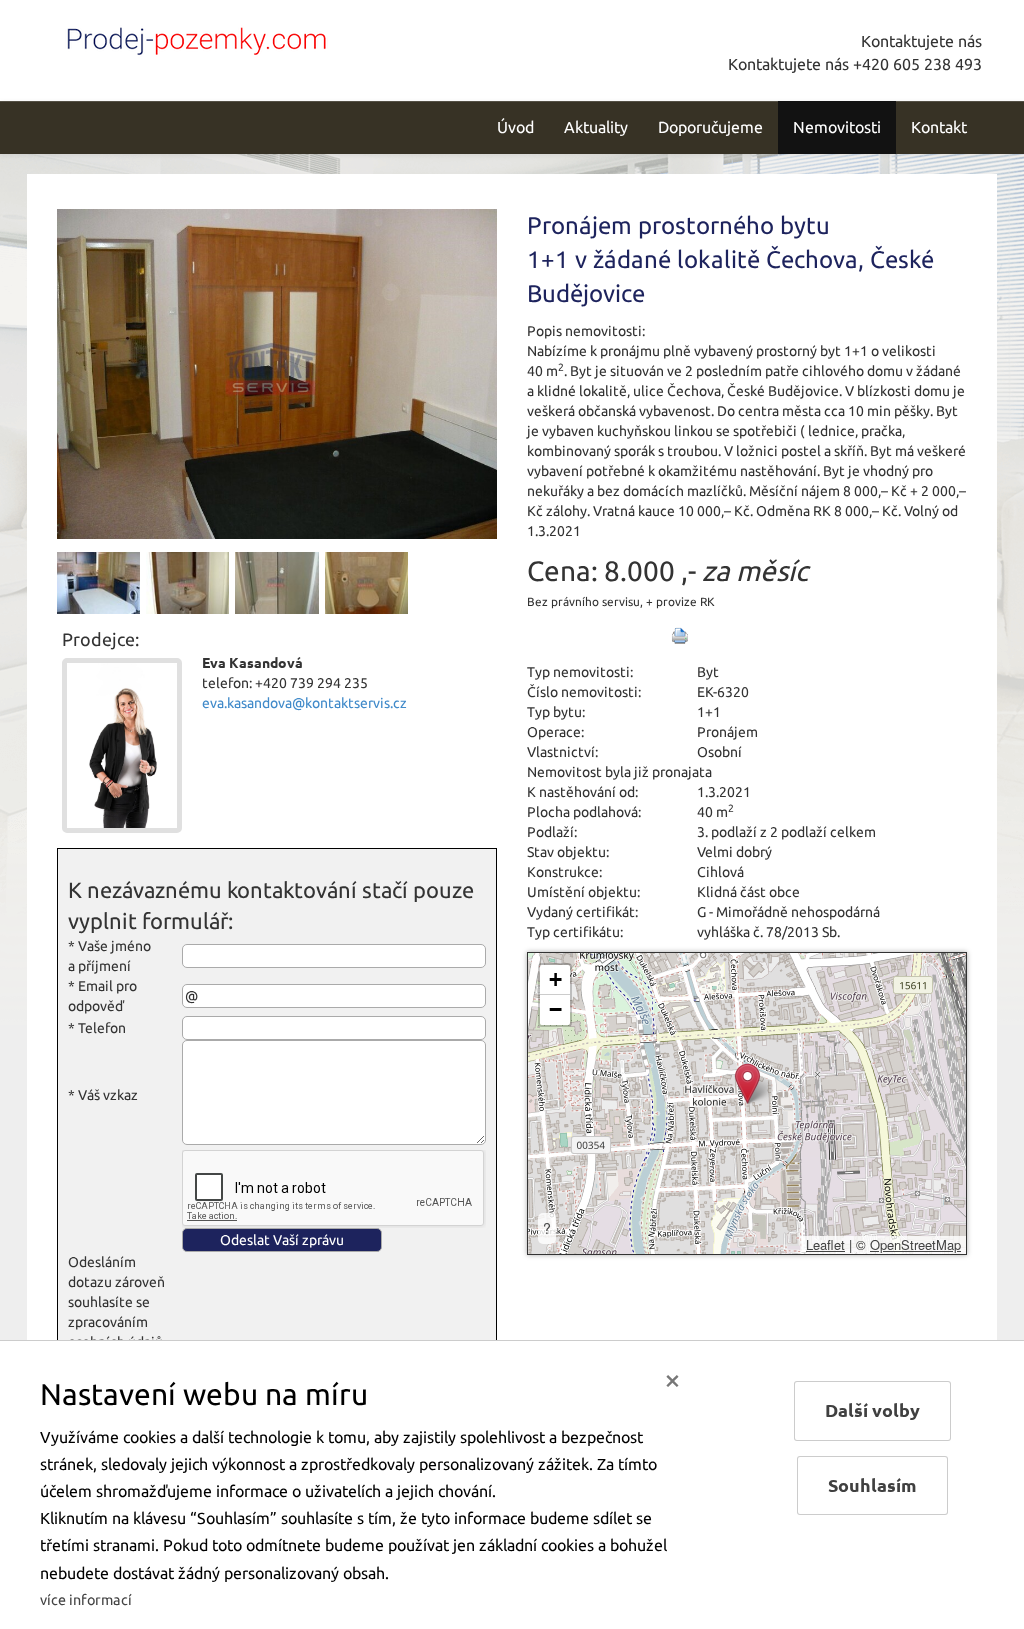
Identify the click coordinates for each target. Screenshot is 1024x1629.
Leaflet (825, 1244)
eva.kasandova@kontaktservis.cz (304, 703)
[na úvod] (192, 37)
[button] (747, 1083)
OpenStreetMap (915, 1244)
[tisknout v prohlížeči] (680, 636)
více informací (86, 1600)
